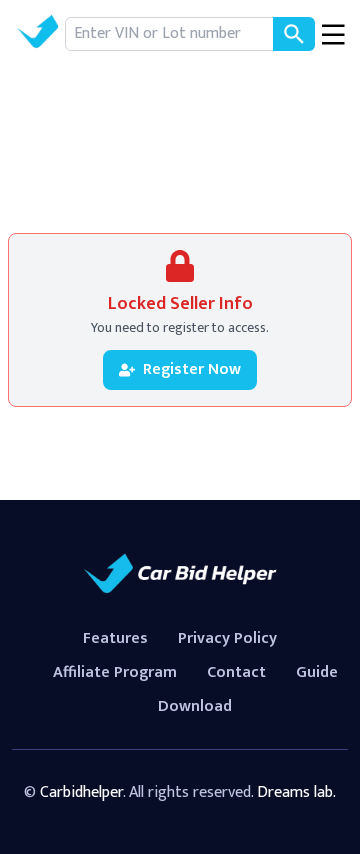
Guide (317, 672)
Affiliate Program (115, 672)
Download (195, 706)
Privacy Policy (227, 638)
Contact (236, 672)
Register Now (192, 369)
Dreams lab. (296, 792)
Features (115, 638)
